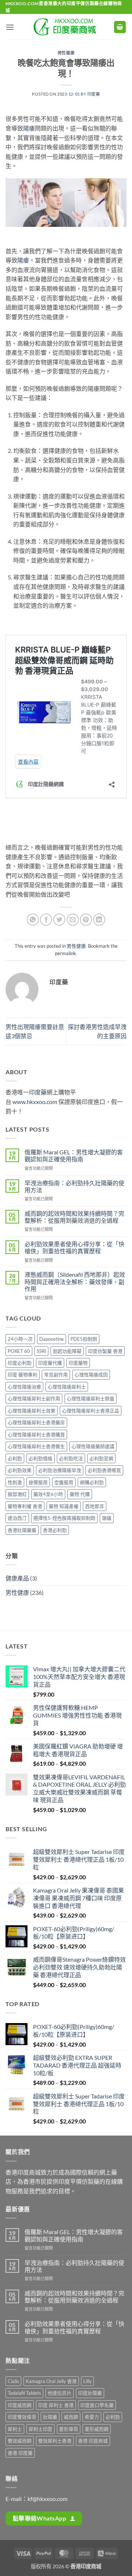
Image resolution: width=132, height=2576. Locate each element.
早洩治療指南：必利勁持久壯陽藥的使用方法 (74, 1186)
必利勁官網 (101, 1458)
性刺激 (15, 1482)
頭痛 (107, 1518)
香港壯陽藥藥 (22, 1530)
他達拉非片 (60, 2393)
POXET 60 (19, 1351)
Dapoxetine (52, 1339)
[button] (10, 27)
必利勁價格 (41, 1458)
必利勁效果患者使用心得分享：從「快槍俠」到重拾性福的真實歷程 (74, 1247)
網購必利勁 (92, 1482)
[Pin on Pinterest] (86, 920)
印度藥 (94, 94)
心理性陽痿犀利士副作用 (34, 1398)
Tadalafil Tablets (24, 2393)
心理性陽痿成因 (91, 1375)
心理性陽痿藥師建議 (93, 1446)
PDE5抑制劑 (84, 1339)
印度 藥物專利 (23, 1375)
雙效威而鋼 (20, 2441)
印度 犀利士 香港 (56, 2405)
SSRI (41, 1351)
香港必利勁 (55, 1530)
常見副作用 (56, 1375)
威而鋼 (71, 2417)
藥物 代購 (80, 1494)
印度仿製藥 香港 (105, 1351)
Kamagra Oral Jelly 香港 (51, 2381)
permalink (65, 953)
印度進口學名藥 (97, 2405)
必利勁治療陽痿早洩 (60, 1470)
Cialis (13, 2381)
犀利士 (15, 2429)
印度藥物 (78, 1363)
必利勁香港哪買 (104, 1470)
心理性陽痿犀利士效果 (32, 1411)
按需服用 (38, 1482)
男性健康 (66, 53)
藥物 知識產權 (64, 1506)
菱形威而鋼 (97, 2429)
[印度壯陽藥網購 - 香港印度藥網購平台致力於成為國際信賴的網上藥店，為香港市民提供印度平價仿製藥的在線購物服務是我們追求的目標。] (66, 27)
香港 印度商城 (93, 2441)
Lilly (87, 2381)
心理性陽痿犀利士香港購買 (36, 1435)
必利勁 (15, 1458)
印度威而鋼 (20, 2405)
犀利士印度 (41, 2429)
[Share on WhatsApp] (33, 920)
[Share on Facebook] (46, 920)
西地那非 (95, 1506)
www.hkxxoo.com (35, 1102)
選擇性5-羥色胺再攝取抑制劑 (64, 1518)
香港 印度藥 (20, 2453)
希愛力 (92, 2417)
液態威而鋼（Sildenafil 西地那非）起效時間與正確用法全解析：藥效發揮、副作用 (75, 1281)
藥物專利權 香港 (25, 1506)
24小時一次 (20, 1339)
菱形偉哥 (69, 2429)
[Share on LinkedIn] (99, 920)
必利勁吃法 (71, 1458)
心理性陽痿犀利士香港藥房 (36, 1422)
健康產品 (17, 1578)
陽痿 (29, 128)
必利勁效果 (20, 1470)
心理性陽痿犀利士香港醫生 (36, 1446)
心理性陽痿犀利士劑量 (91, 1398)
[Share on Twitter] (59, 920)
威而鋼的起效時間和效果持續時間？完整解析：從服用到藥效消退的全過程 (74, 1217)
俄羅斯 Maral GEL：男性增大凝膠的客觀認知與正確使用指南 (74, 1155)
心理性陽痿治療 (24, 1387)
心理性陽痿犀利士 (67, 1387)
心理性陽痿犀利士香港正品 (91, 1411)
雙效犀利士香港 (55, 2441)
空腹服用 (64, 1482)
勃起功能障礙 (67, 1351)
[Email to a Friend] (73, 920)
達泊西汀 (17, 1518)
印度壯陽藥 (90, 2393)
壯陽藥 (50, 2417)
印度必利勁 (20, 1363)
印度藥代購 (50, 1363)
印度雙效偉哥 (22, 2417)
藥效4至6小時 (48, 1494)
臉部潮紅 (17, 1494)
